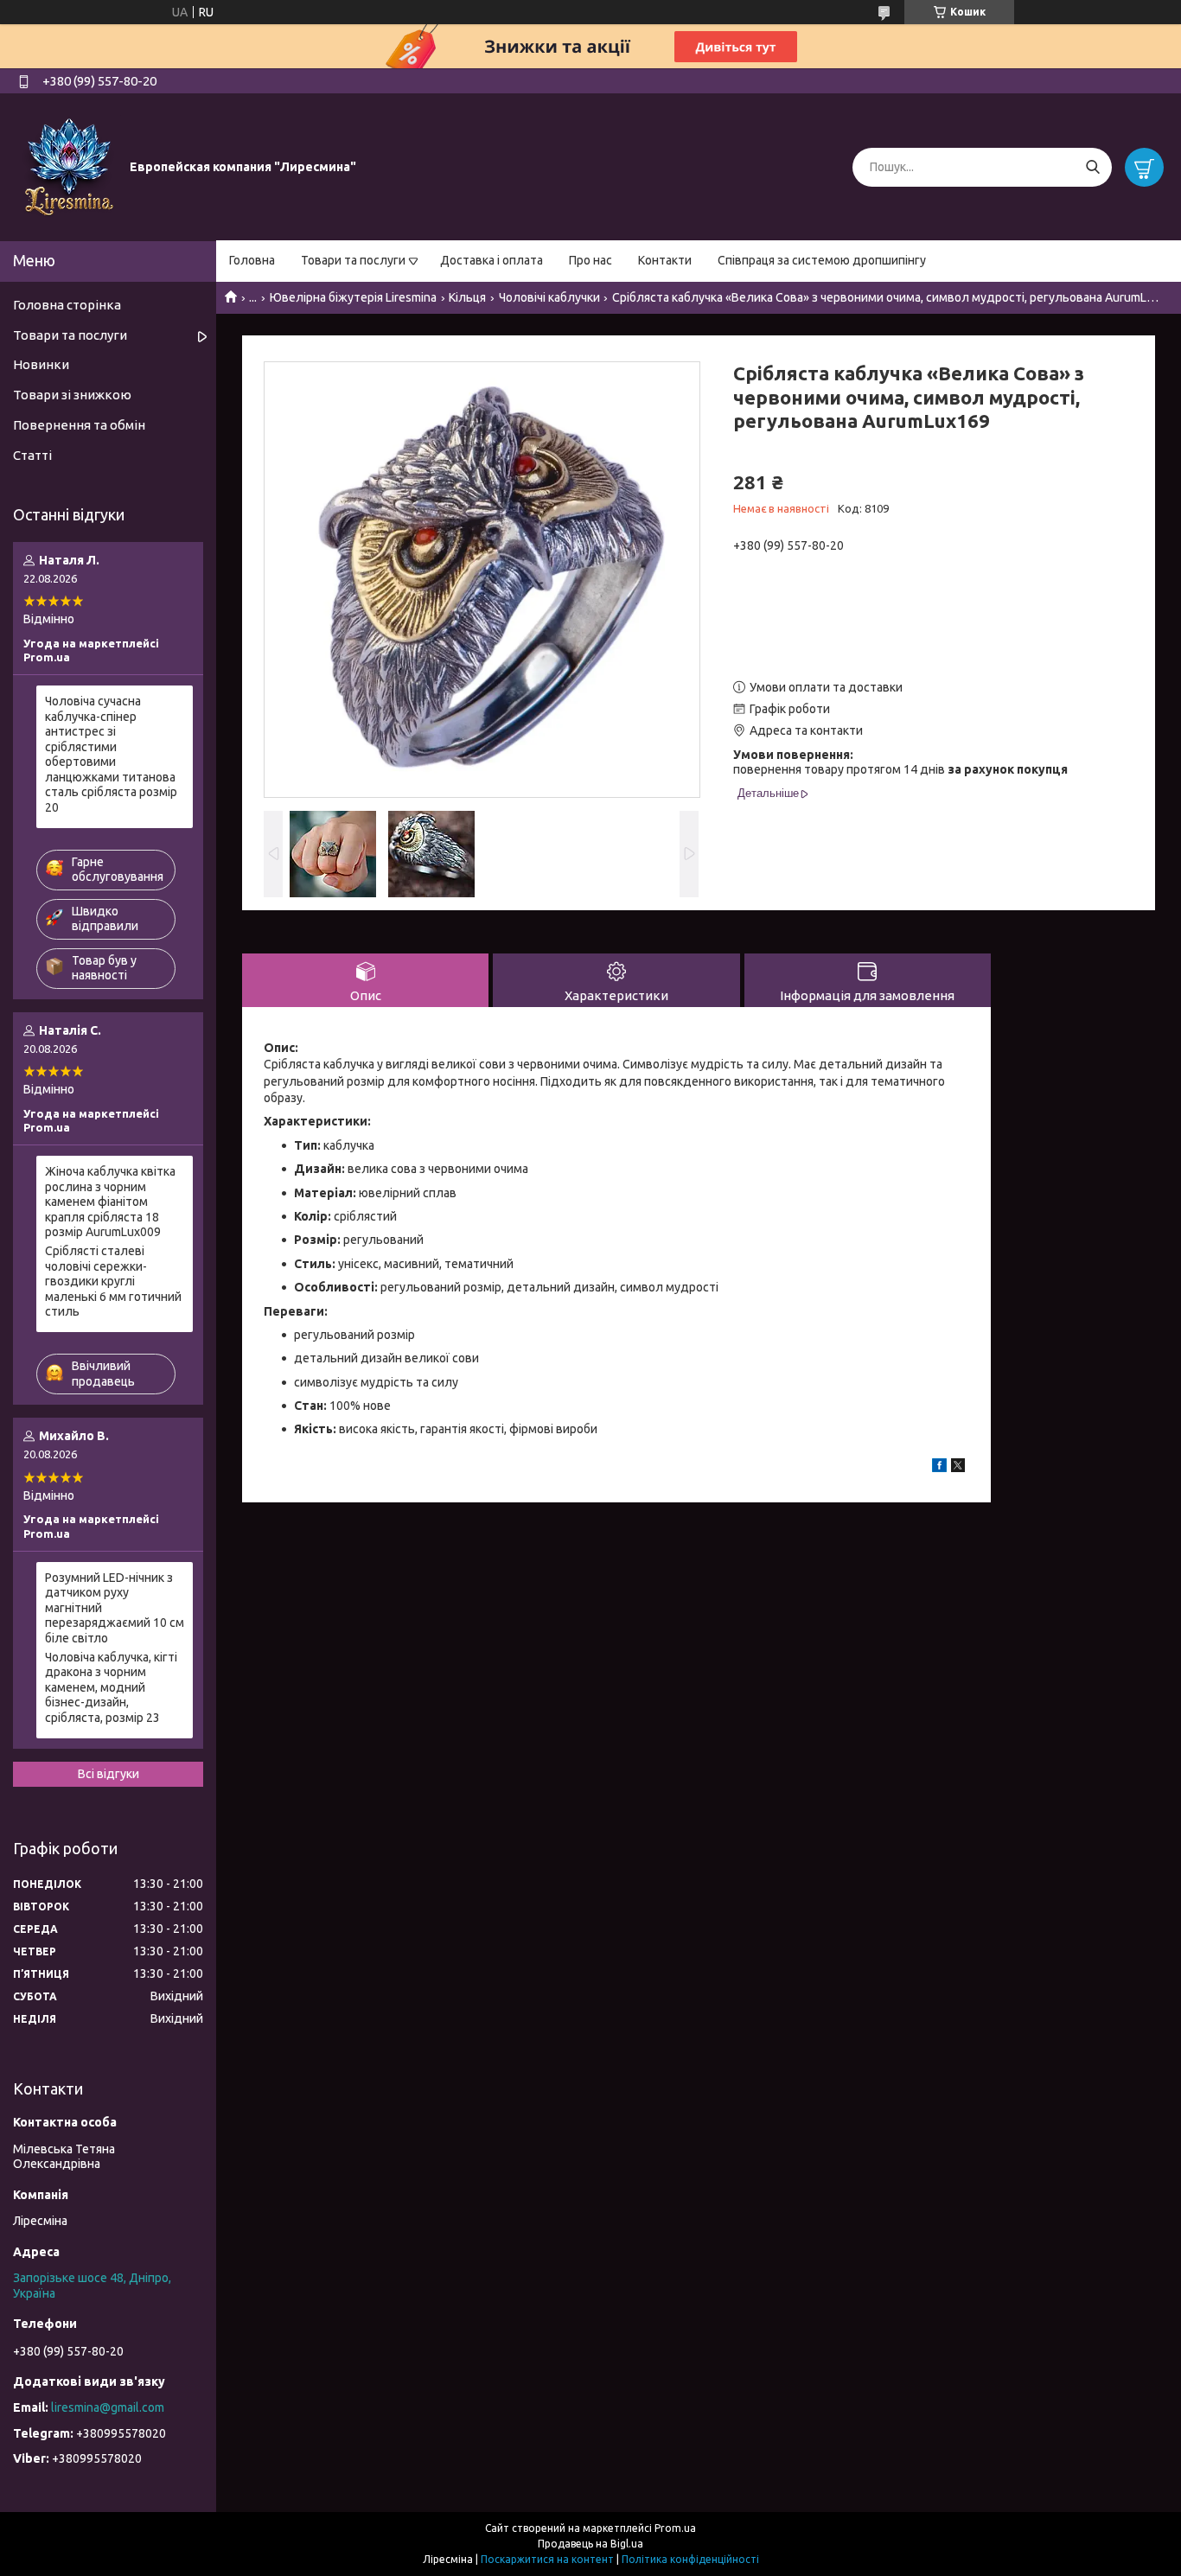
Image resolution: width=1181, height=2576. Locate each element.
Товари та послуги (353, 260)
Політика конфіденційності (690, 2559)
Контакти (665, 260)
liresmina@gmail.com (108, 2407)
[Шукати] (1092, 167)
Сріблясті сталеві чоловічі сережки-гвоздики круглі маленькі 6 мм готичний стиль (113, 1281)
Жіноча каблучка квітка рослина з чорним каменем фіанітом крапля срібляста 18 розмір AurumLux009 (110, 1202)
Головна (252, 260)
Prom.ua (675, 2528)
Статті (32, 455)
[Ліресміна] (69, 166)
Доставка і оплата (492, 260)
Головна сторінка (67, 305)
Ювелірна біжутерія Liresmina (353, 297)
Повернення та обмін (79, 425)
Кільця (467, 297)
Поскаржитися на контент (547, 2559)
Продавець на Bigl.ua (590, 2544)
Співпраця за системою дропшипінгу (822, 260)
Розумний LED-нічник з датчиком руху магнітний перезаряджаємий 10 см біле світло (115, 1608)
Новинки (41, 364)
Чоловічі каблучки (549, 297)
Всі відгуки (109, 1774)
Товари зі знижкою (72, 395)
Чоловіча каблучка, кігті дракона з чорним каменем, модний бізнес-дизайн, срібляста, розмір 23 (111, 1687)
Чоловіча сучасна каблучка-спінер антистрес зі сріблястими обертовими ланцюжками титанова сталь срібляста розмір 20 (111, 754)
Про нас (590, 260)
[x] (958, 1468)
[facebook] (939, 1468)
